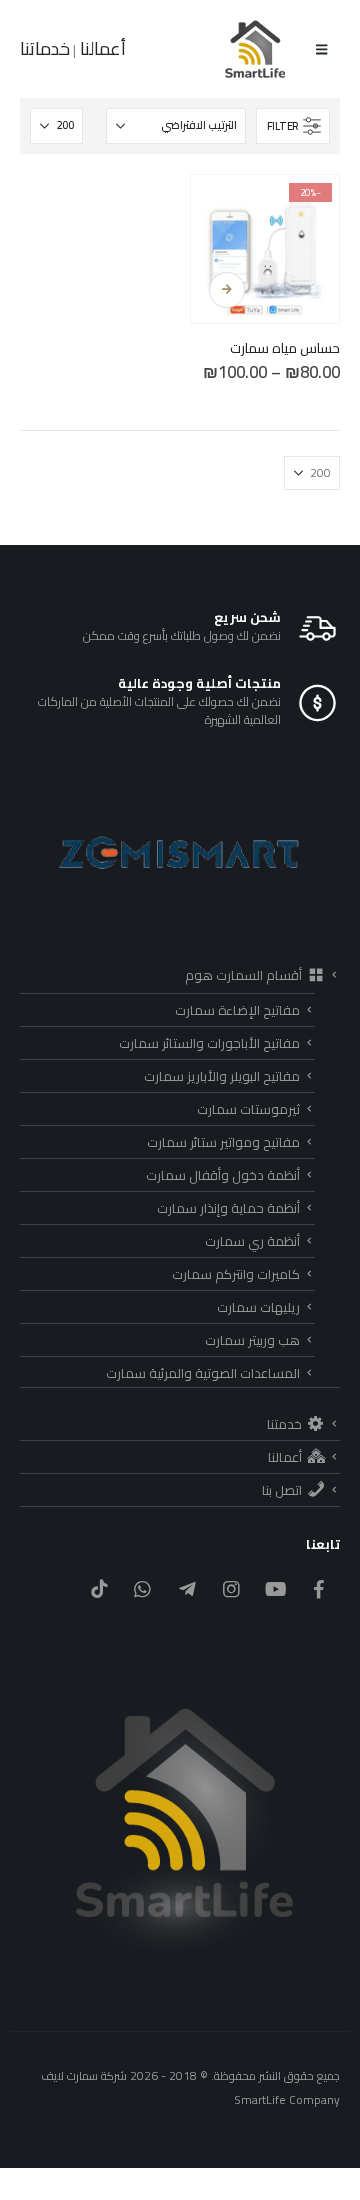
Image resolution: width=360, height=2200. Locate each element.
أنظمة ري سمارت (252, 1241)
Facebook (319, 1588)
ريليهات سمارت (258, 1307)
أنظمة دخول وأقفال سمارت (223, 1175)
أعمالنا (101, 48)
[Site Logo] (256, 49)
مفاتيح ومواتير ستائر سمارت (223, 1142)
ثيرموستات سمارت (248, 1109)
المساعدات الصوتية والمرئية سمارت (203, 1373)
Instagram (231, 1588)
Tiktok (98, 1588)
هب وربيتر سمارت (252, 1340)
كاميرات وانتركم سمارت (236, 1274)
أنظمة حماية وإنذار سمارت (228, 1208)
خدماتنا (45, 48)
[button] (321, 49)
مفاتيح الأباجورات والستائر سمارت (209, 1043)
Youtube (275, 1588)
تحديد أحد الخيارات (227, 290)
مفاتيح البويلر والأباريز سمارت (222, 1076)
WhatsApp (142, 1588)
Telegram (186, 1588)
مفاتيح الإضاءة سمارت (237, 1010)
